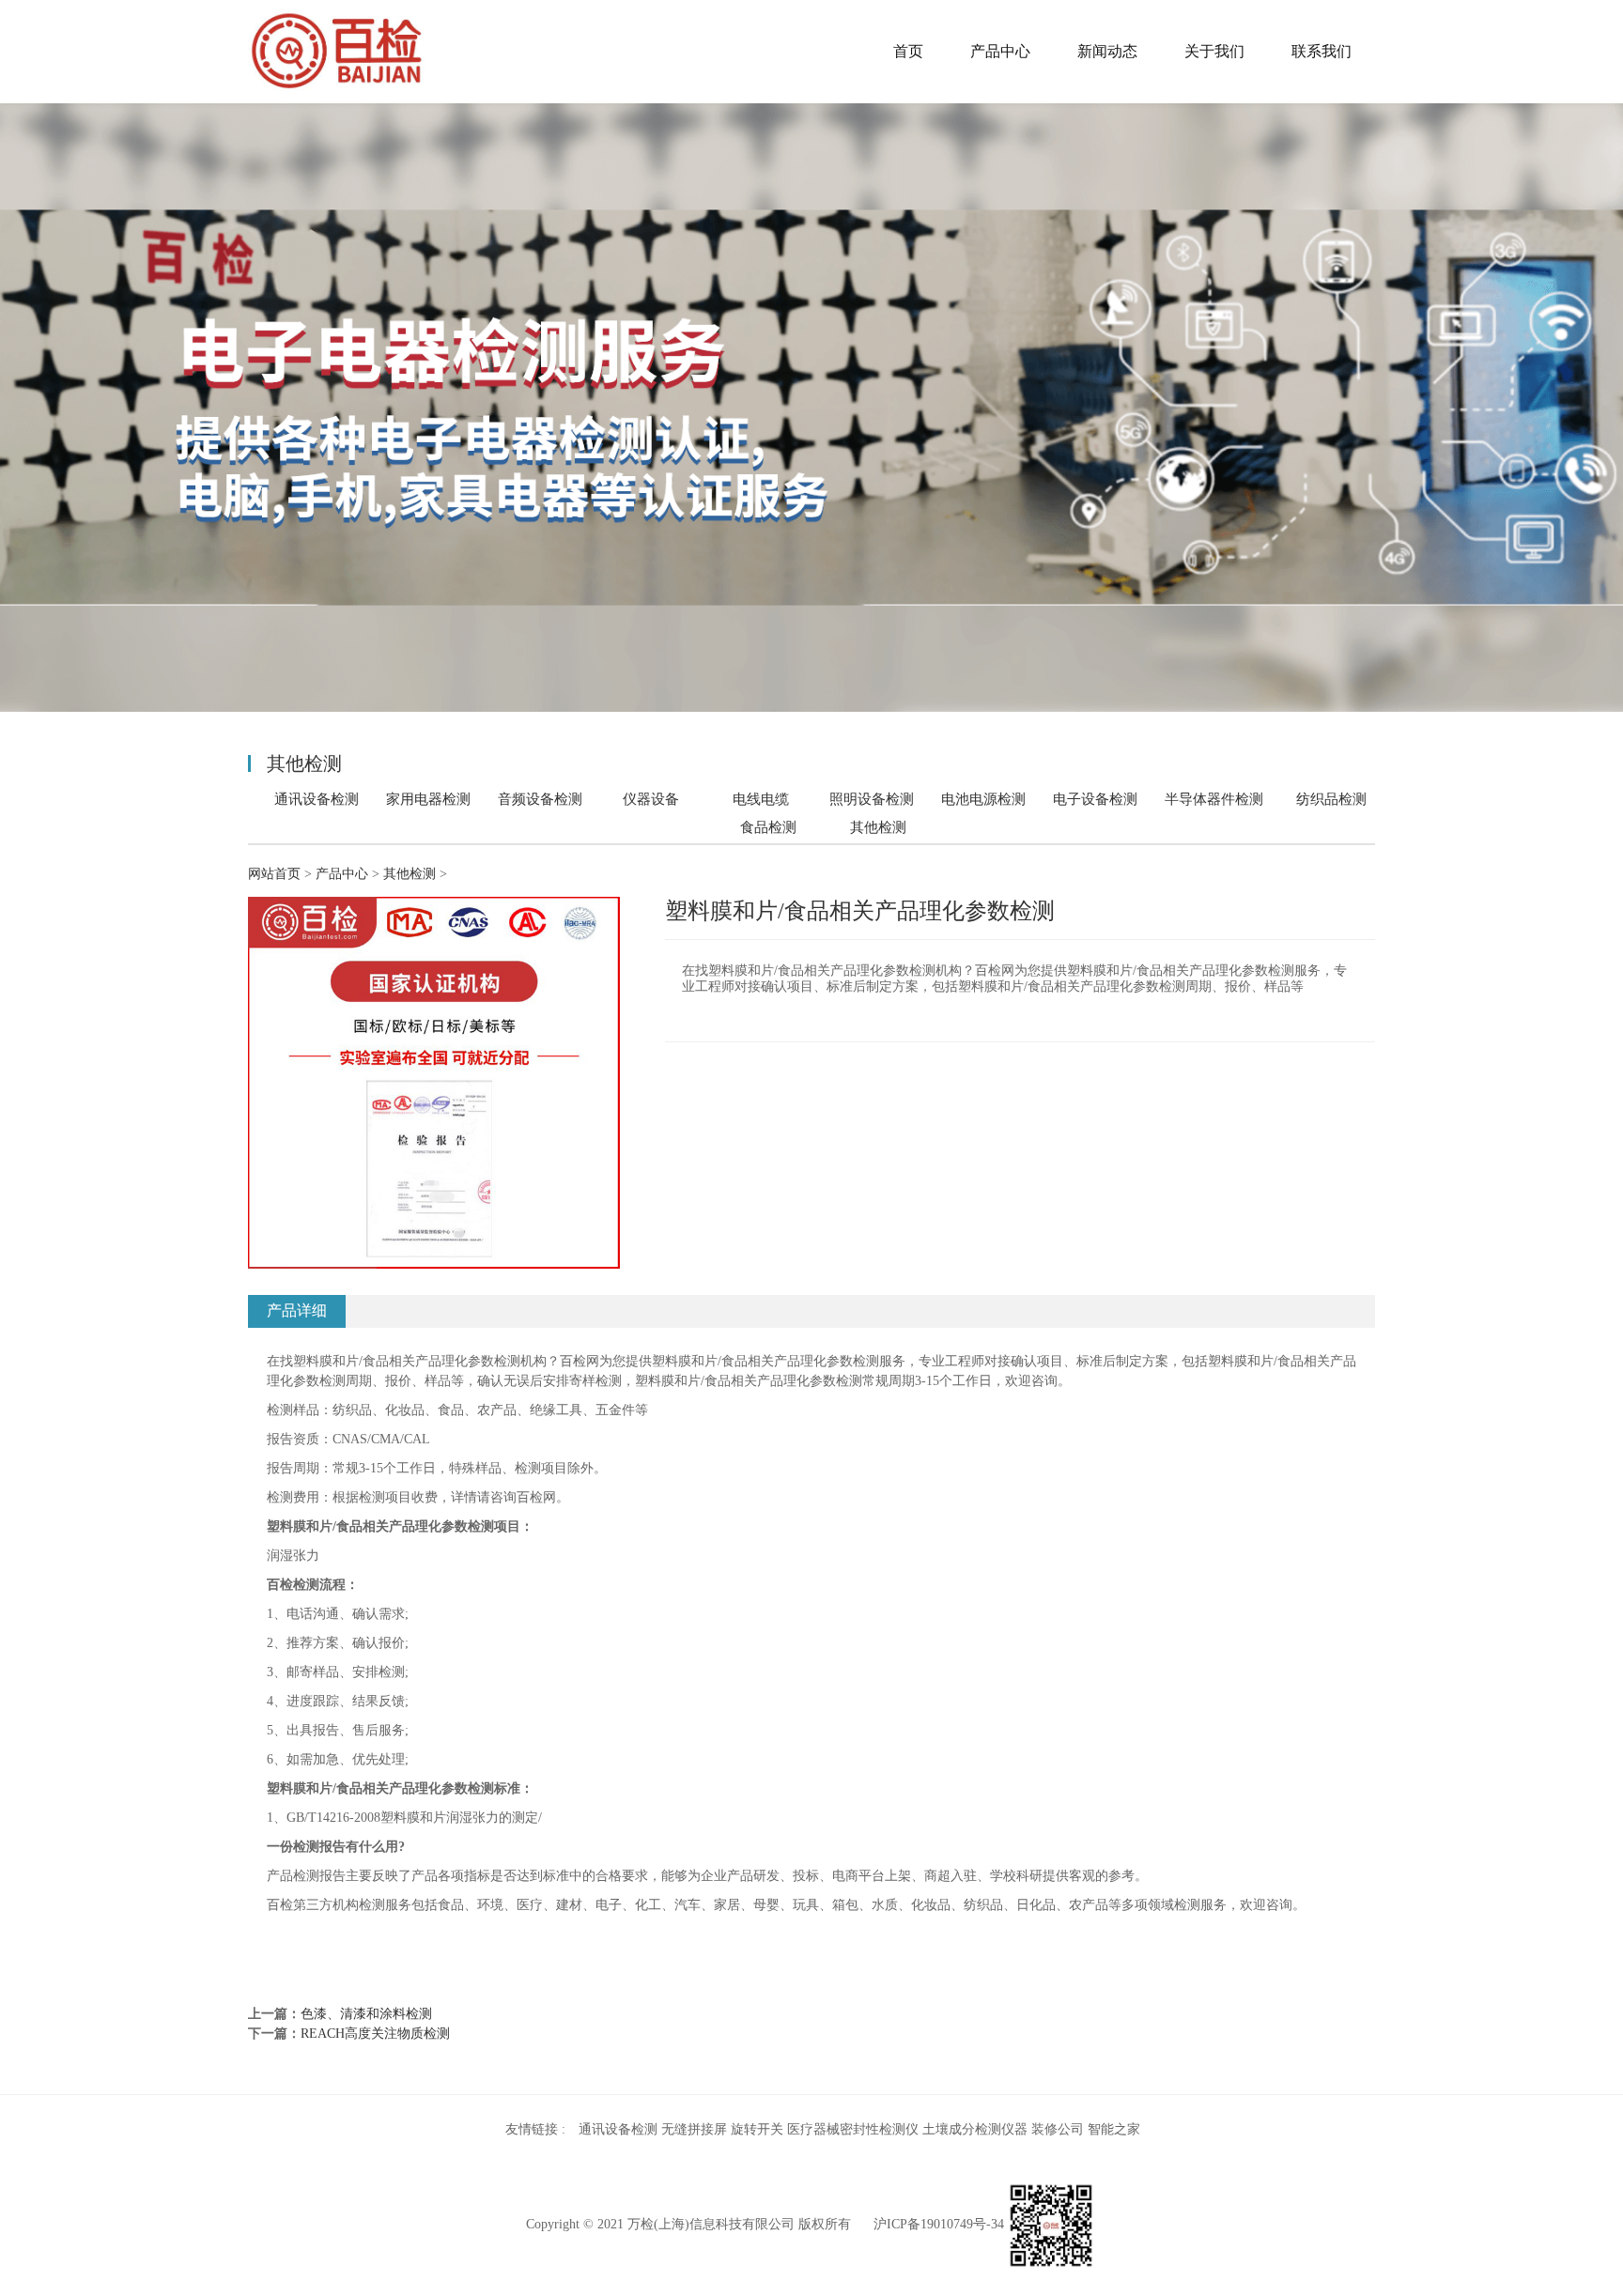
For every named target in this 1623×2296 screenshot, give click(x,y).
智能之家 (1114, 2129)
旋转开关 (757, 2129)
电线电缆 (761, 799)
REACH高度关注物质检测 (375, 2034)
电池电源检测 (983, 799)
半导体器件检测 (1214, 799)
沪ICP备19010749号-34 (939, 2224)
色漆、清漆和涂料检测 (366, 2014)
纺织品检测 (1331, 799)
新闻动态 (1107, 51)
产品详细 (297, 1310)
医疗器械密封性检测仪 (853, 2129)
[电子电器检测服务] (337, 52)
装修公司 (1058, 2129)
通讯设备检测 (317, 799)
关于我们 (1214, 51)
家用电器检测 (428, 799)
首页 (908, 51)
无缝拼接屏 (694, 2129)
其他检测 (878, 827)
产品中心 (1000, 51)
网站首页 (274, 874)
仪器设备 (651, 799)
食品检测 (768, 827)
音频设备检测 (540, 799)
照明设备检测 (872, 799)
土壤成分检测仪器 (975, 2129)
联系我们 (1322, 51)
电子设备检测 (1095, 799)
